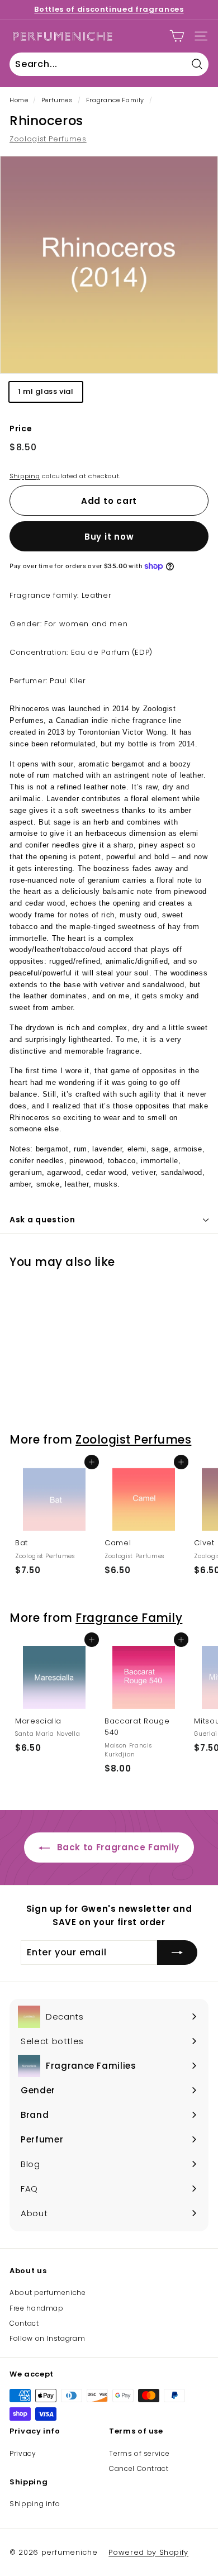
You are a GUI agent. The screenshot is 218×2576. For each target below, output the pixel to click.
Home (19, 100)
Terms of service (139, 2453)
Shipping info (35, 2504)
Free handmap (37, 2308)
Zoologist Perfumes (48, 139)
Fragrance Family (115, 100)
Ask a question (42, 1220)
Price (21, 428)
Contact (24, 2323)
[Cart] (177, 36)
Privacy (23, 2453)
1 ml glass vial (46, 391)
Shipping (25, 476)
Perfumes (57, 100)
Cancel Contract (139, 2468)
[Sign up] (177, 1953)
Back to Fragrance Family (117, 1847)
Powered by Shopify (148, 2552)
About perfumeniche (48, 2292)
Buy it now (109, 537)
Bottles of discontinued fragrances (109, 9)
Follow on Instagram (47, 2338)
